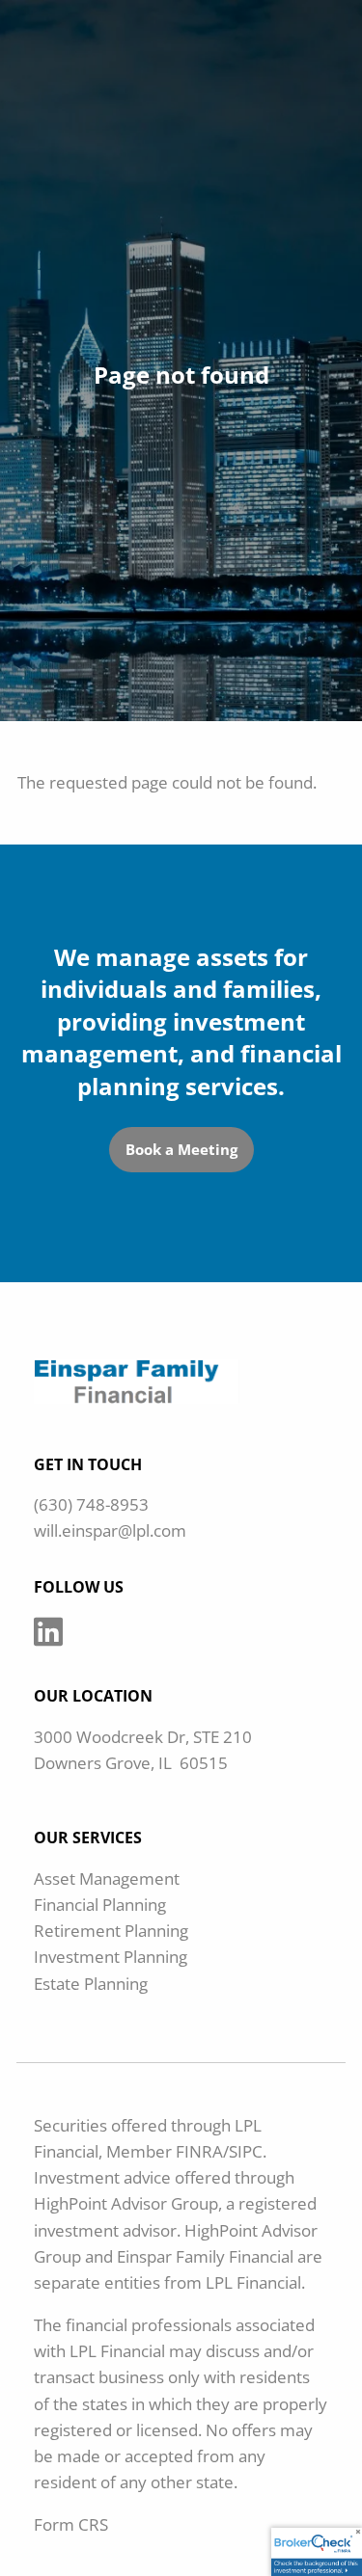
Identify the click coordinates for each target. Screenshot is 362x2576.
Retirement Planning (111, 1931)
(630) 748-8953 (91, 1504)
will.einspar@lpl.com (110, 1530)
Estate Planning (91, 1984)
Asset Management (107, 1878)
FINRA (199, 2151)
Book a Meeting (181, 1149)
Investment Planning (111, 1957)
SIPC (246, 2151)
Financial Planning (100, 1905)
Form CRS (71, 2524)
